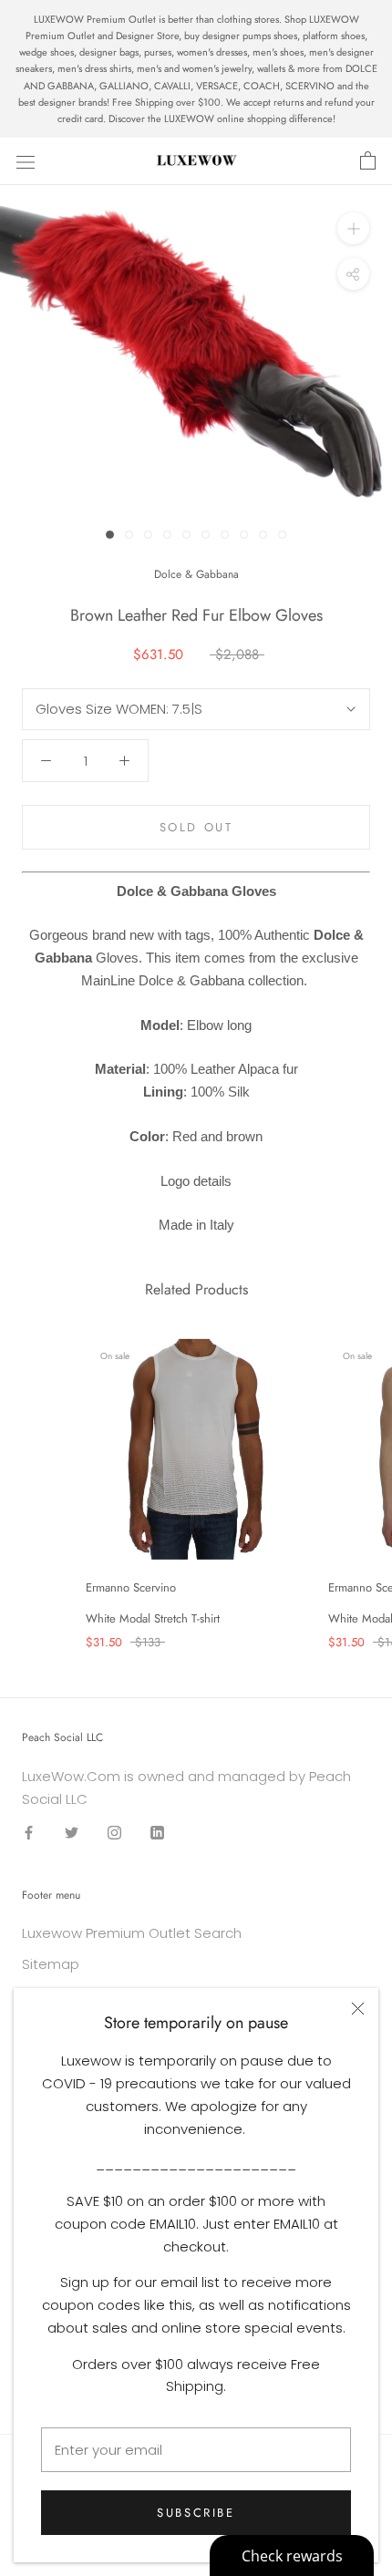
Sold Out (196, 827)
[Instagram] (114, 1832)
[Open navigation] (26, 161)
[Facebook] (29, 1832)
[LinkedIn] (157, 1832)
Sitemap (51, 1964)
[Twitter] (72, 1832)
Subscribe (196, 2513)
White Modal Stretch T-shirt (153, 1618)
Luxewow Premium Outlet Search (132, 1933)
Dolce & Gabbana (196, 574)
